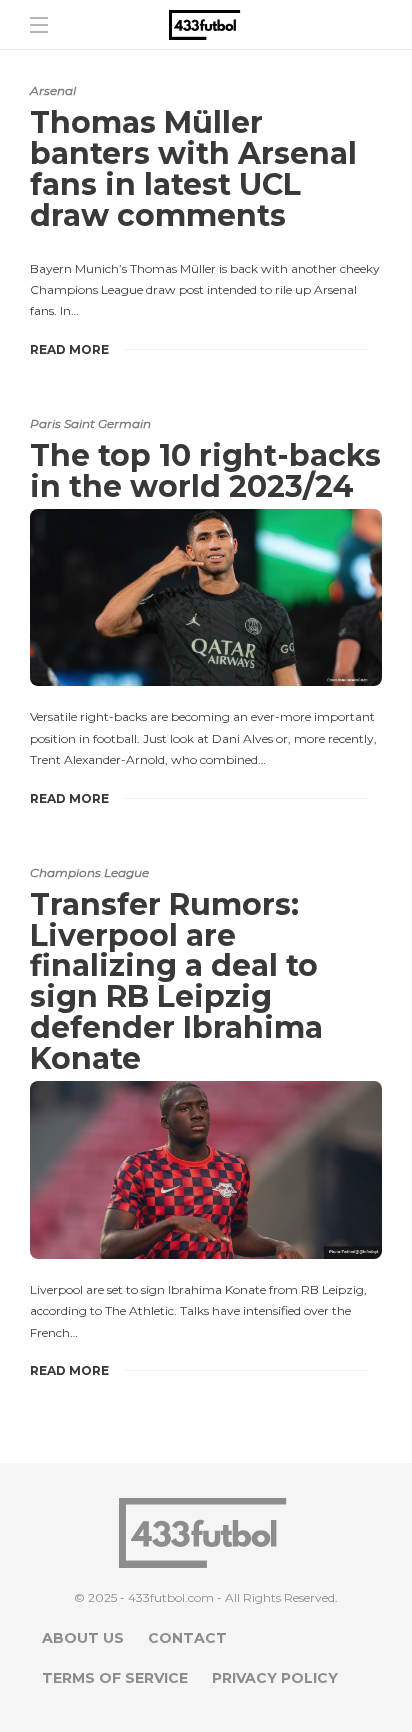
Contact (187, 1638)
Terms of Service (115, 1678)
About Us (83, 1638)
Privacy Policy (275, 1678)
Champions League (89, 872)
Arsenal (53, 90)
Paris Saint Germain (90, 423)
